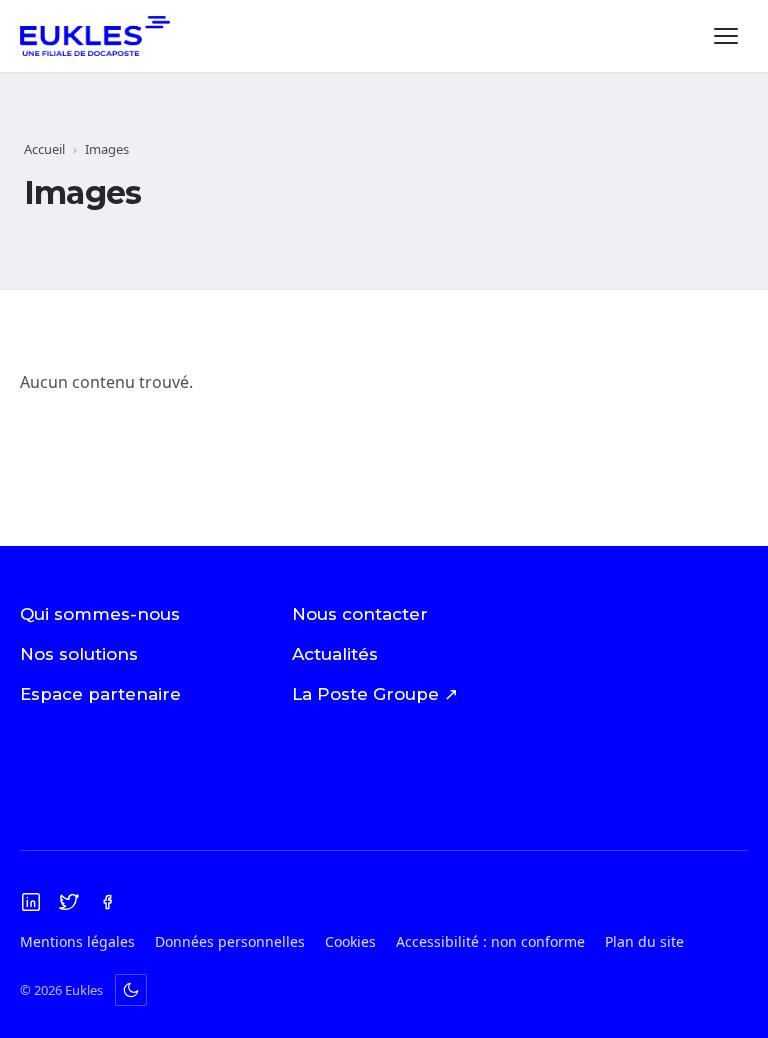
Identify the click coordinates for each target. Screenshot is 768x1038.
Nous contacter (360, 614)
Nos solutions (79, 654)
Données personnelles (230, 941)
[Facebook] (107, 902)
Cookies (350, 941)
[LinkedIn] (31, 902)
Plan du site (644, 941)
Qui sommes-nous (100, 614)
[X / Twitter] (69, 902)
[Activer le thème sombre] (131, 990)
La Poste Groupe (375, 694)
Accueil (44, 149)
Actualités (335, 654)
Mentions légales (77, 941)
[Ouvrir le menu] (726, 36)
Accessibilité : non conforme (490, 941)
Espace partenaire (100, 694)
